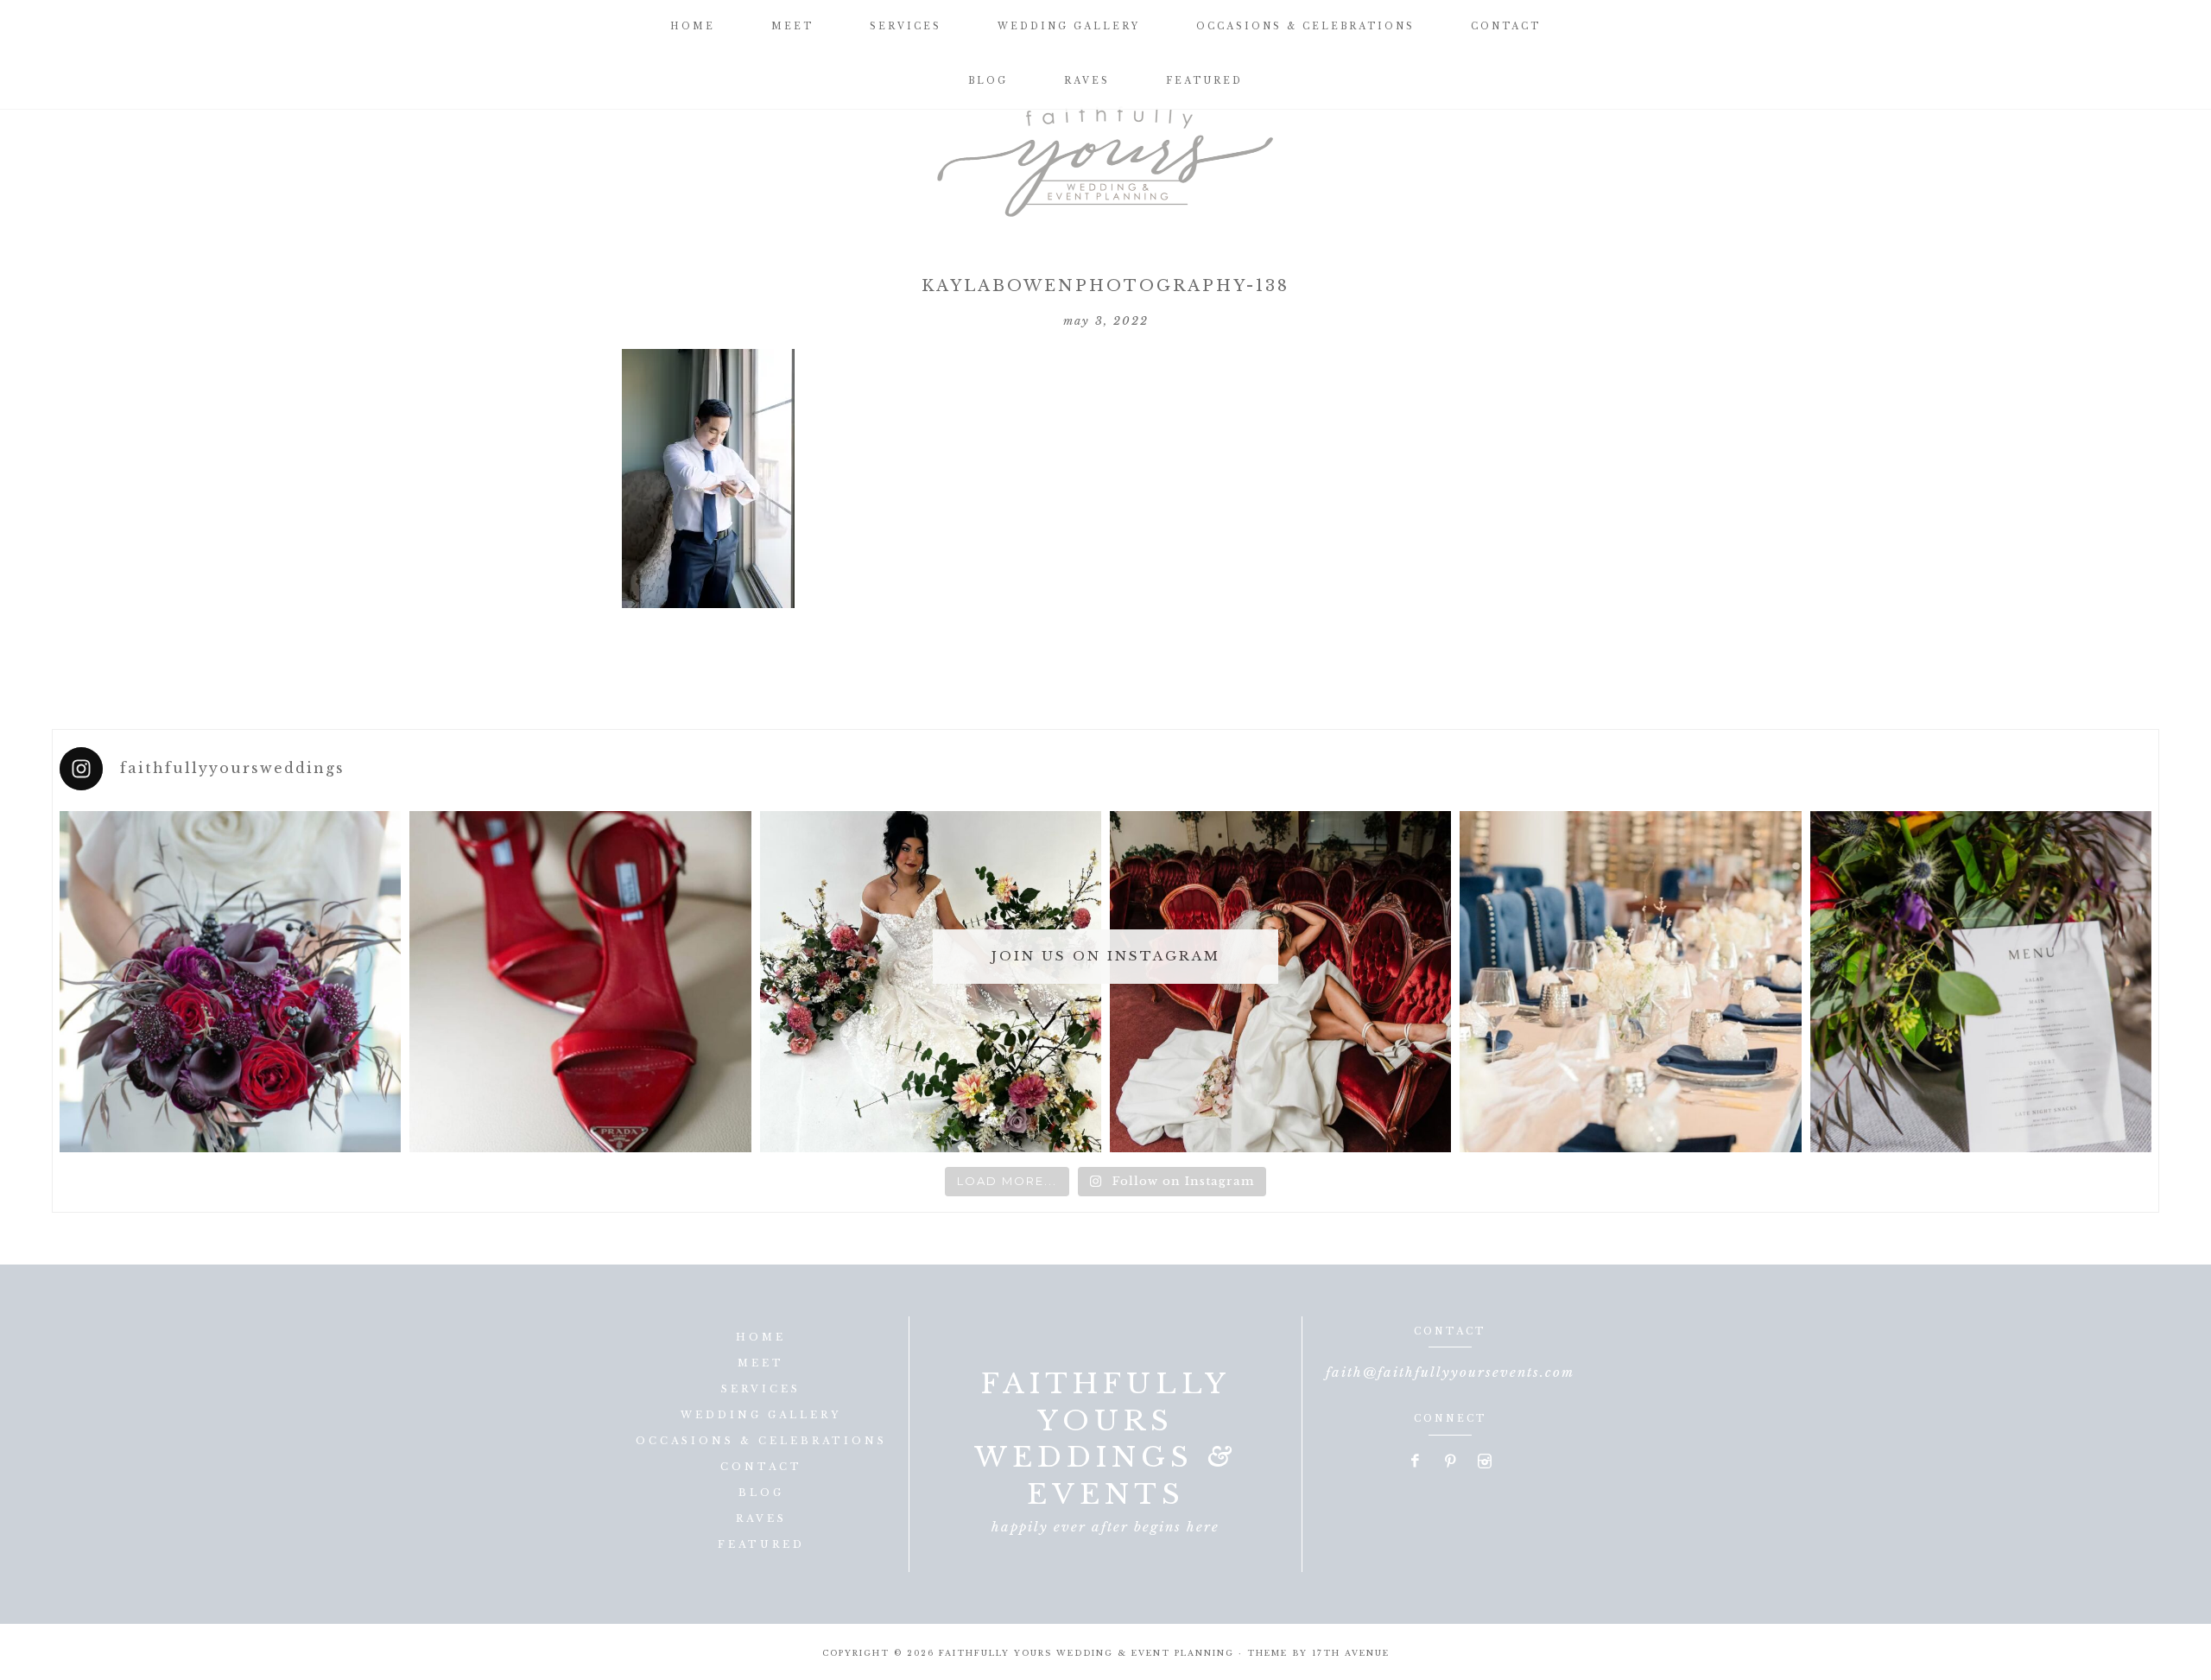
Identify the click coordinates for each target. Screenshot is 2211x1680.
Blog (761, 1493)
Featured (761, 1544)
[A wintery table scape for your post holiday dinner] (1630, 982)
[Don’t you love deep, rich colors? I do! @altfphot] (230, 982)
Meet (761, 1363)
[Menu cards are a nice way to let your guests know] (1981, 982)
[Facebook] (1416, 1462)
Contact (761, 1467)
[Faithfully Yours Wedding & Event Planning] (1105, 155)
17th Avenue (1351, 1653)
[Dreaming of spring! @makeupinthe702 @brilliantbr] (931, 982)
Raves (761, 1518)
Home (761, 1337)
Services (761, 1389)
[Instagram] (1485, 1462)
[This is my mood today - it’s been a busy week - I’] (1280, 982)
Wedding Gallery (761, 1415)
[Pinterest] (1451, 1462)
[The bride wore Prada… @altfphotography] (580, 982)
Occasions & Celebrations (761, 1441)
